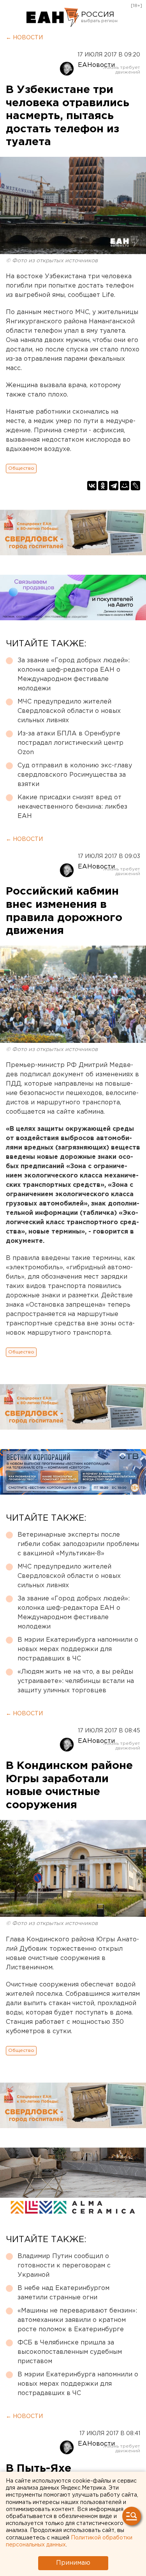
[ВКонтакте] (92, 486)
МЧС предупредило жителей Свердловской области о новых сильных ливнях (69, 711)
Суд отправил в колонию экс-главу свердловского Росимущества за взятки (75, 775)
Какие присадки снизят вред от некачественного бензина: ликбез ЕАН (72, 807)
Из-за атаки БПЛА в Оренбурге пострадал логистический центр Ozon (70, 743)
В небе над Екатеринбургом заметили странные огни (63, 2293)
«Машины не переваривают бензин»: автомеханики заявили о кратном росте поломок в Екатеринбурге (77, 2320)
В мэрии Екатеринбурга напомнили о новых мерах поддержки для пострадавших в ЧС (78, 1649)
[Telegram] (114, 486)
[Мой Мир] (125, 486)
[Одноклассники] (103, 486)
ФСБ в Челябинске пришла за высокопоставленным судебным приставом (70, 2352)
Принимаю (73, 2563)
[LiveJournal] (135, 486)
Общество (21, 468)
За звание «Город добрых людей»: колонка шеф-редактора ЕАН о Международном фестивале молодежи (74, 675)
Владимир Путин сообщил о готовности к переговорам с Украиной (64, 2266)
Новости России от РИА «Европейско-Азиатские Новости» (53, 18)
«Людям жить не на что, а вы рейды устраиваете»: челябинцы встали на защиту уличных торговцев (76, 1681)
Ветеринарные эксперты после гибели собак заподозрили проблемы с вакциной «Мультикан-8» (78, 1544)
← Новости (24, 38)
